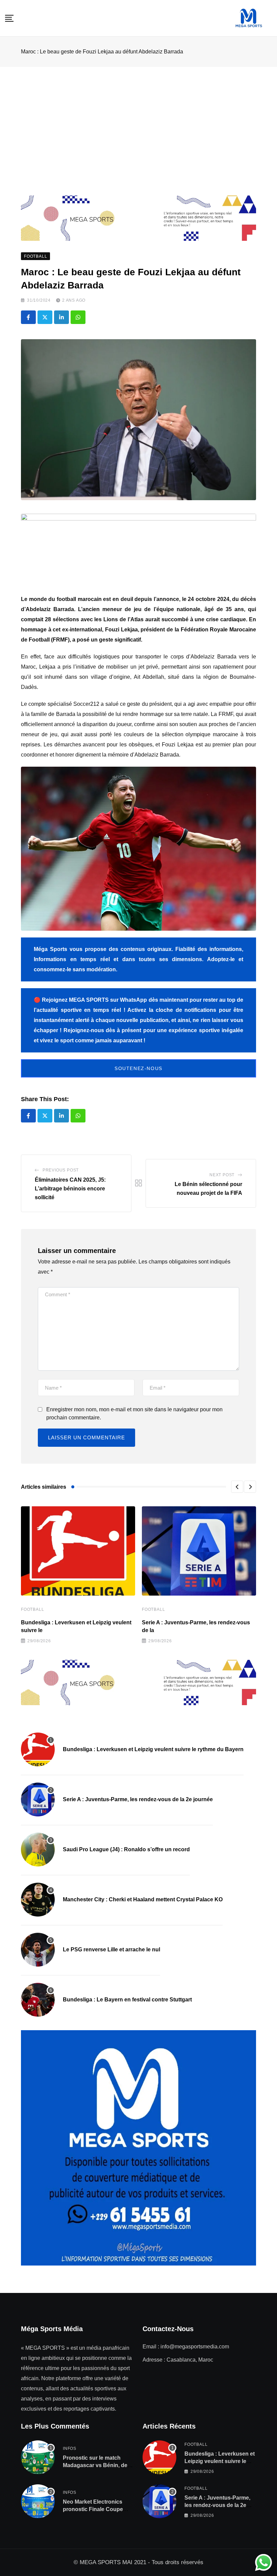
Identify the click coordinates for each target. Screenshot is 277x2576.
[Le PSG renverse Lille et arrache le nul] (38, 1950)
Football (32, 1609)
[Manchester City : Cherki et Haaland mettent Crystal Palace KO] (38, 1900)
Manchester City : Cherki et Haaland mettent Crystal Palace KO (143, 1899)
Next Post (222, 1175)
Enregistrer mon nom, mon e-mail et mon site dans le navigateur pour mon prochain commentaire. (134, 1413)
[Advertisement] (138, 118)
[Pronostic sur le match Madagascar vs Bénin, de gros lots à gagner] (38, 2457)
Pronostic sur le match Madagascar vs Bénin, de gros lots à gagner (95, 2465)
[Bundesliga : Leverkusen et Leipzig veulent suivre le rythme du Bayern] (38, 1749)
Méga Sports (51, 949)
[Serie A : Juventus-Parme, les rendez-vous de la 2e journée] (38, 1800)
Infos (70, 2449)
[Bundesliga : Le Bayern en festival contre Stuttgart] (38, 2000)
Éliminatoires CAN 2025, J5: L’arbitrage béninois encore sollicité (70, 1188)
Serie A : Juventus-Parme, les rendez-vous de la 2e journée (138, 1799)
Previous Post (61, 1170)
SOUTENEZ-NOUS (138, 1068)
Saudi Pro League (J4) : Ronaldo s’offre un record (126, 1849)
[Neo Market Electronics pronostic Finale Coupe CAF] (38, 2501)
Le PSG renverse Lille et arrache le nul (111, 1950)
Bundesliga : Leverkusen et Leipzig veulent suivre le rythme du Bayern (153, 1749)
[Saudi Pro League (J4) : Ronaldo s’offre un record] (38, 1850)
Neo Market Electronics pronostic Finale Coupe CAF (93, 2509)
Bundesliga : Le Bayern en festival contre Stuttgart (127, 2000)
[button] (237, 1487)
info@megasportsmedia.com (195, 2347)
